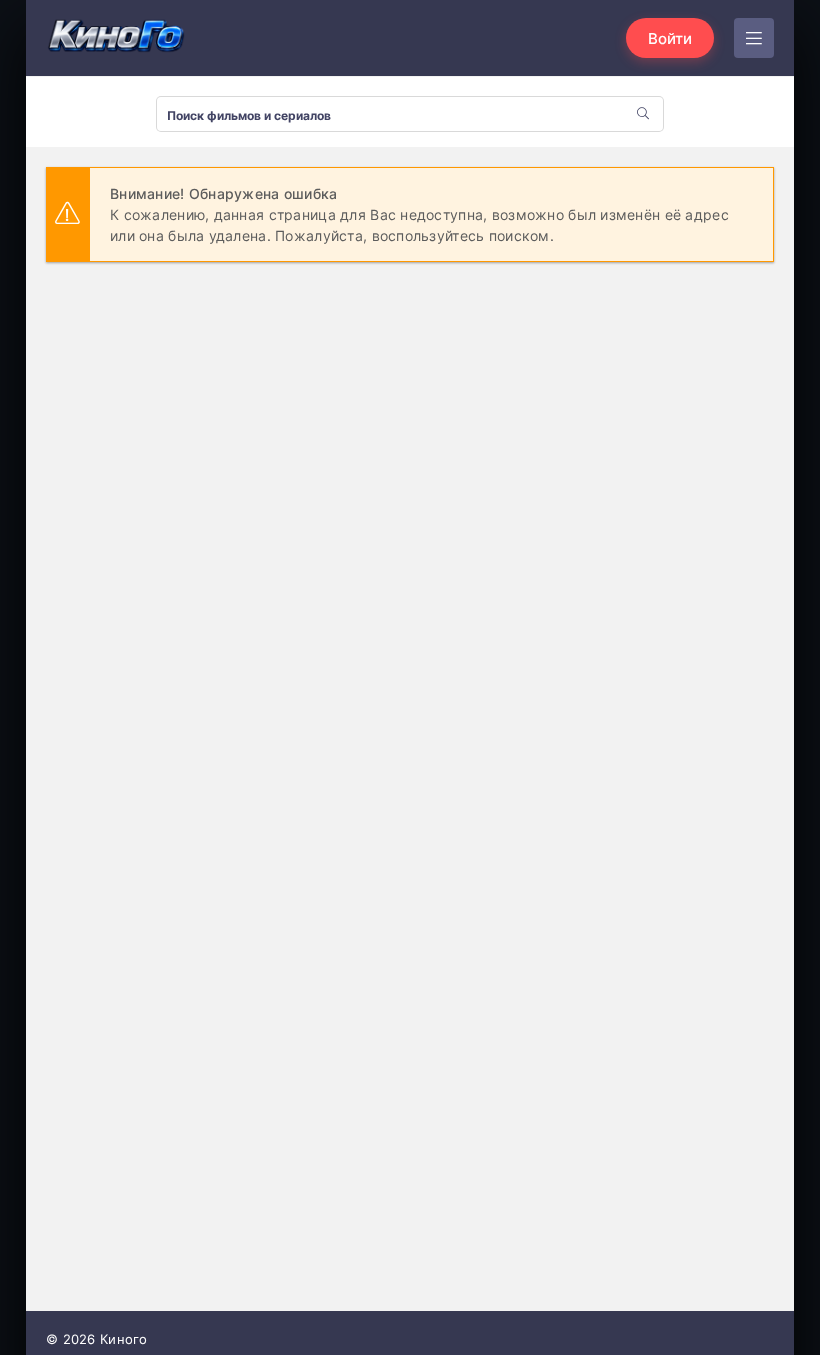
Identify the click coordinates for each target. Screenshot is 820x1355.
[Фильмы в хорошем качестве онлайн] (116, 37)
